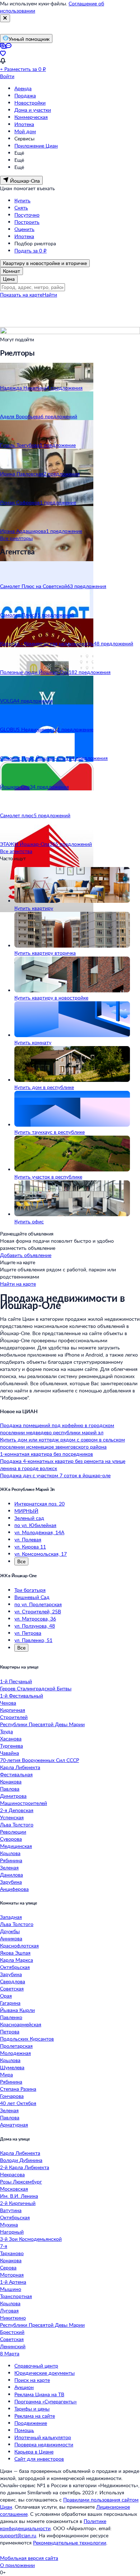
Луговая (9, 2310)
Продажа (25, 95)
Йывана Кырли (17, 2010)
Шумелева (12, 2067)
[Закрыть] (5, 18)
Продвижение (31, 2423)
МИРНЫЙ (26, 1511)
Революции (13, 1832)
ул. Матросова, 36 (35, 1619)
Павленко (11, 2017)
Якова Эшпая (15, 1953)
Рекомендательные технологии (70, 2543)
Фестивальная (16, 1774)
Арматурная (14, 2125)
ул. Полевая (28, 1539)
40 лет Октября (18, 2103)
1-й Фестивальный (22, 1696)
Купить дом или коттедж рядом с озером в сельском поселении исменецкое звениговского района (62, 1443)
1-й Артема (13, 2282)
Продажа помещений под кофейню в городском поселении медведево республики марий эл (57, 1429)
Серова (8, 2267)
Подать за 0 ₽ (31, 251)
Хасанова (11, 1739)
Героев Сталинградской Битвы (36, 1688)
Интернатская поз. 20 (39, 1504)
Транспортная (16, 2296)
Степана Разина (18, 2089)
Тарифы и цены (32, 2409)
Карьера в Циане (34, 2452)
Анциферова (14, 1889)
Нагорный (12, 2232)
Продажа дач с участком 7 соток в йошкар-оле (55, 1475)
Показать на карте (21, 295)
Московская (14, 2189)
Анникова (11, 1938)
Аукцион (24, 2387)
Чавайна (10, 1753)
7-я (4, 2246)
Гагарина (10, 2003)
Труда (6, 1731)
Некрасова (12, 2174)
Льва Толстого (17, 1824)
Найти (50, 295)
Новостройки (30, 103)
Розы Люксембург (21, 2182)
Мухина (9, 2224)
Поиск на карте (32, 2380)
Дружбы (10, 1931)
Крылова (10, 1853)
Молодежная (15, 2053)
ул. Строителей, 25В (38, 1611)
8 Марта (10, 2353)
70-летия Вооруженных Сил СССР (39, 1760)
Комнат (11, 271)
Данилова (11, 1875)
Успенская (12, 1817)
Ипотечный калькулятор (43, 2437)
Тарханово (12, 2253)
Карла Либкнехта (20, 1767)
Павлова (10, 1789)
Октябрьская (15, 1967)
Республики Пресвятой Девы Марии (42, 1724)
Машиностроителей (24, 1803)
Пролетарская (16, 2046)
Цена (9, 279)
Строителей (14, 1717)
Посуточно (27, 215)
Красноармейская (21, 2024)
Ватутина (11, 2210)
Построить (27, 222)
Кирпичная (13, 1710)
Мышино (11, 2289)
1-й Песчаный (16, 1681)
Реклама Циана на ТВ (39, 2394)
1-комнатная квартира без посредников (46, 1454)
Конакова (11, 1781)
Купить (22, 200)
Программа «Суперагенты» (46, 2401)
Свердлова (13, 1981)
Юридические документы (45, 2373)
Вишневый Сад (32, 1597)
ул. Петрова (28, 1633)
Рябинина (11, 1860)
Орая (6, 1996)
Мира (6, 2074)
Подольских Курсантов (27, 2039)
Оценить (24, 229)
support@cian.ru (18, 2535)
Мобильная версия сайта (29, 2558)
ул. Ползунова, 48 (35, 1626)
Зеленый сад (29, 1518)
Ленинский (13, 2346)
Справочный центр (36, 2366)
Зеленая (9, 1867)
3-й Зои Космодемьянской (31, 2239)
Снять (21, 208)
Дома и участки (33, 110)
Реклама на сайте (35, 2416)
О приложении (17, 2565)
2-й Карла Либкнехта (25, 2167)
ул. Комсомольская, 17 (41, 1554)
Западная (11, 1917)
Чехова (8, 1703)
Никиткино (13, 2318)
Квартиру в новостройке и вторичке (45, 263)
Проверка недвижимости (44, 2444)
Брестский (12, 2332)
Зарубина (11, 1882)
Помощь (24, 2430)
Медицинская (16, 1846)
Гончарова (12, 2096)
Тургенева (11, 1746)
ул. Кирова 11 (30, 1547)
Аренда (23, 88)
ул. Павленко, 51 (33, 1640)
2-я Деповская (17, 1810)
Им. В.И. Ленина (19, 2196)
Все (21, 1561)
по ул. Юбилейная (35, 1525)
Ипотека (24, 124)
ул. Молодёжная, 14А (39, 1532)
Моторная (12, 2275)
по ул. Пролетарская (38, 1604)
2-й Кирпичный (18, 2203)
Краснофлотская (19, 1946)
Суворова (11, 1839)
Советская (12, 1988)
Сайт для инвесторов (39, 2459)
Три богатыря (30, 1590)
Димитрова (13, 1796)
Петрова (10, 2031)
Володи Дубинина (21, 2160)
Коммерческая (31, 117)
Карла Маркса (17, 1960)
